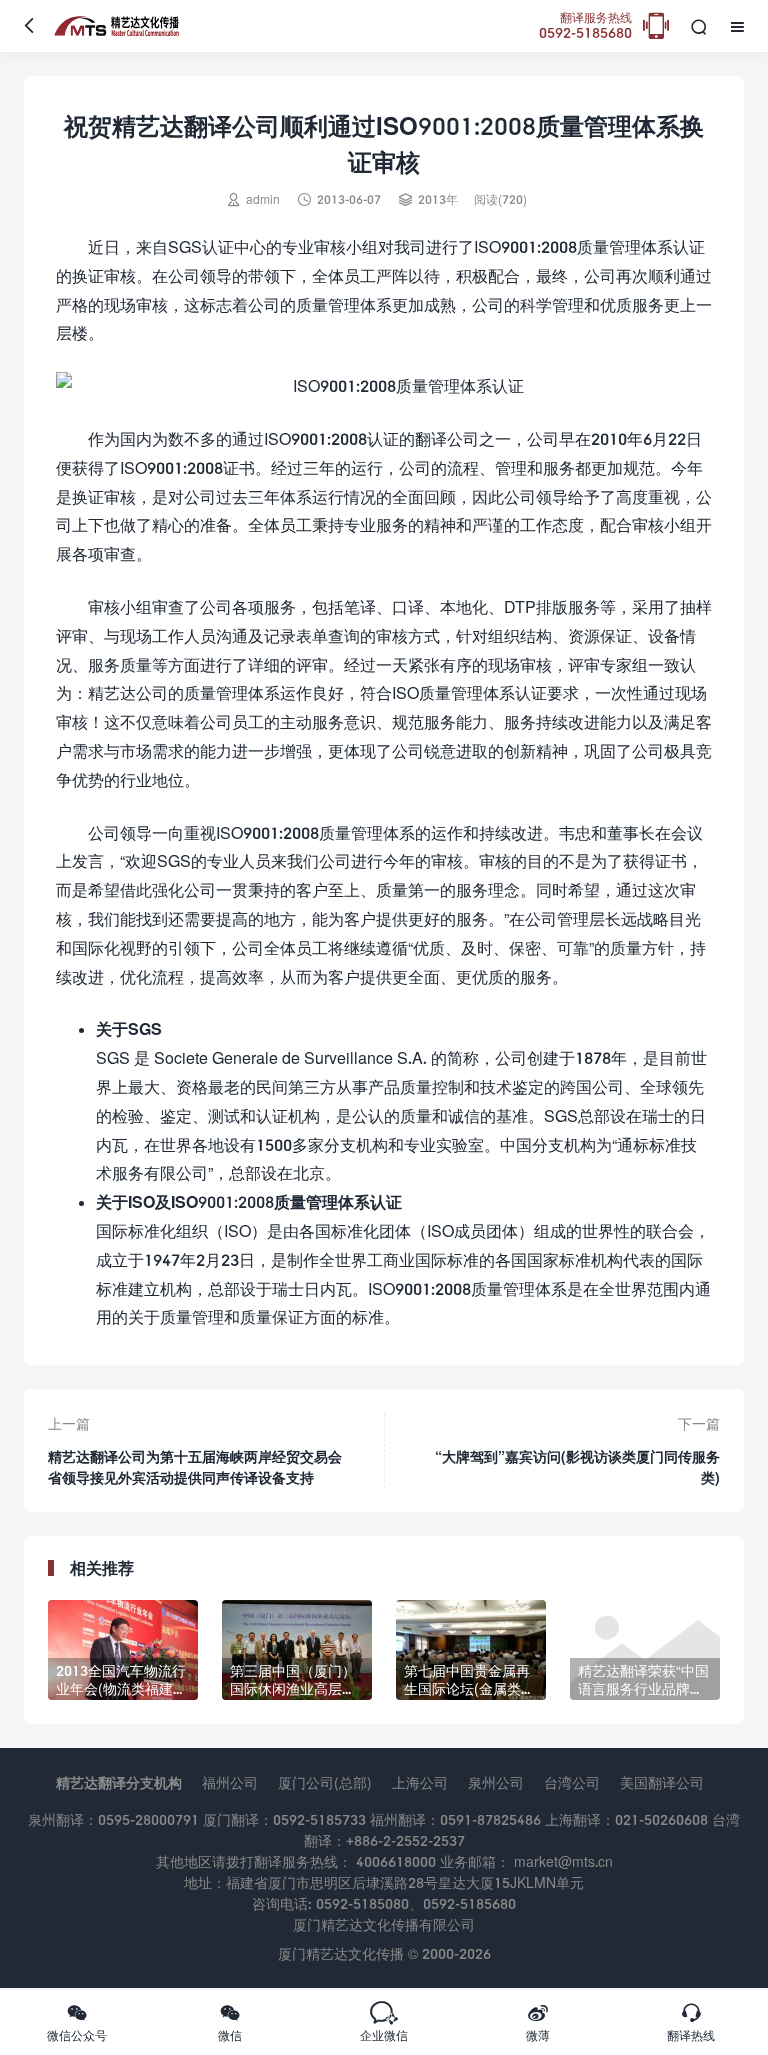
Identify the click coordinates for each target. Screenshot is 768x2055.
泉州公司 (496, 1782)
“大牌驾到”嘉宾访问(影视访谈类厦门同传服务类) (577, 1467)
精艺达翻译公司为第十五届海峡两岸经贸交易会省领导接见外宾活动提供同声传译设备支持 (195, 1467)
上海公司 (420, 1782)
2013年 (438, 199)
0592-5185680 (585, 26)
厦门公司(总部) (325, 1782)
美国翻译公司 (662, 1782)
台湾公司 (572, 1782)
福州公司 (230, 1782)
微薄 (538, 2022)
